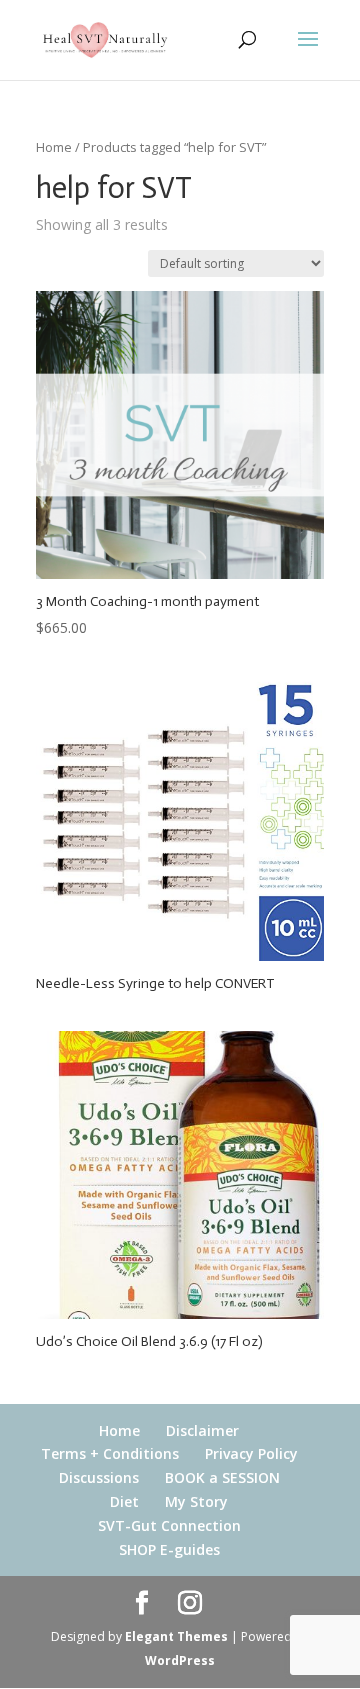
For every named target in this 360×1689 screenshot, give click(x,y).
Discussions (99, 1477)
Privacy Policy (251, 1453)
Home (54, 147)
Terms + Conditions (110, 1453)
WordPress (180, 1660)
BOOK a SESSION (222, 1477)
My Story (196, 1501)
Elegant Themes (176, 1636)
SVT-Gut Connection (169, 1525)
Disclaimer (202, 1430)
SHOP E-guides (169, 1549)
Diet (124, 1501)
